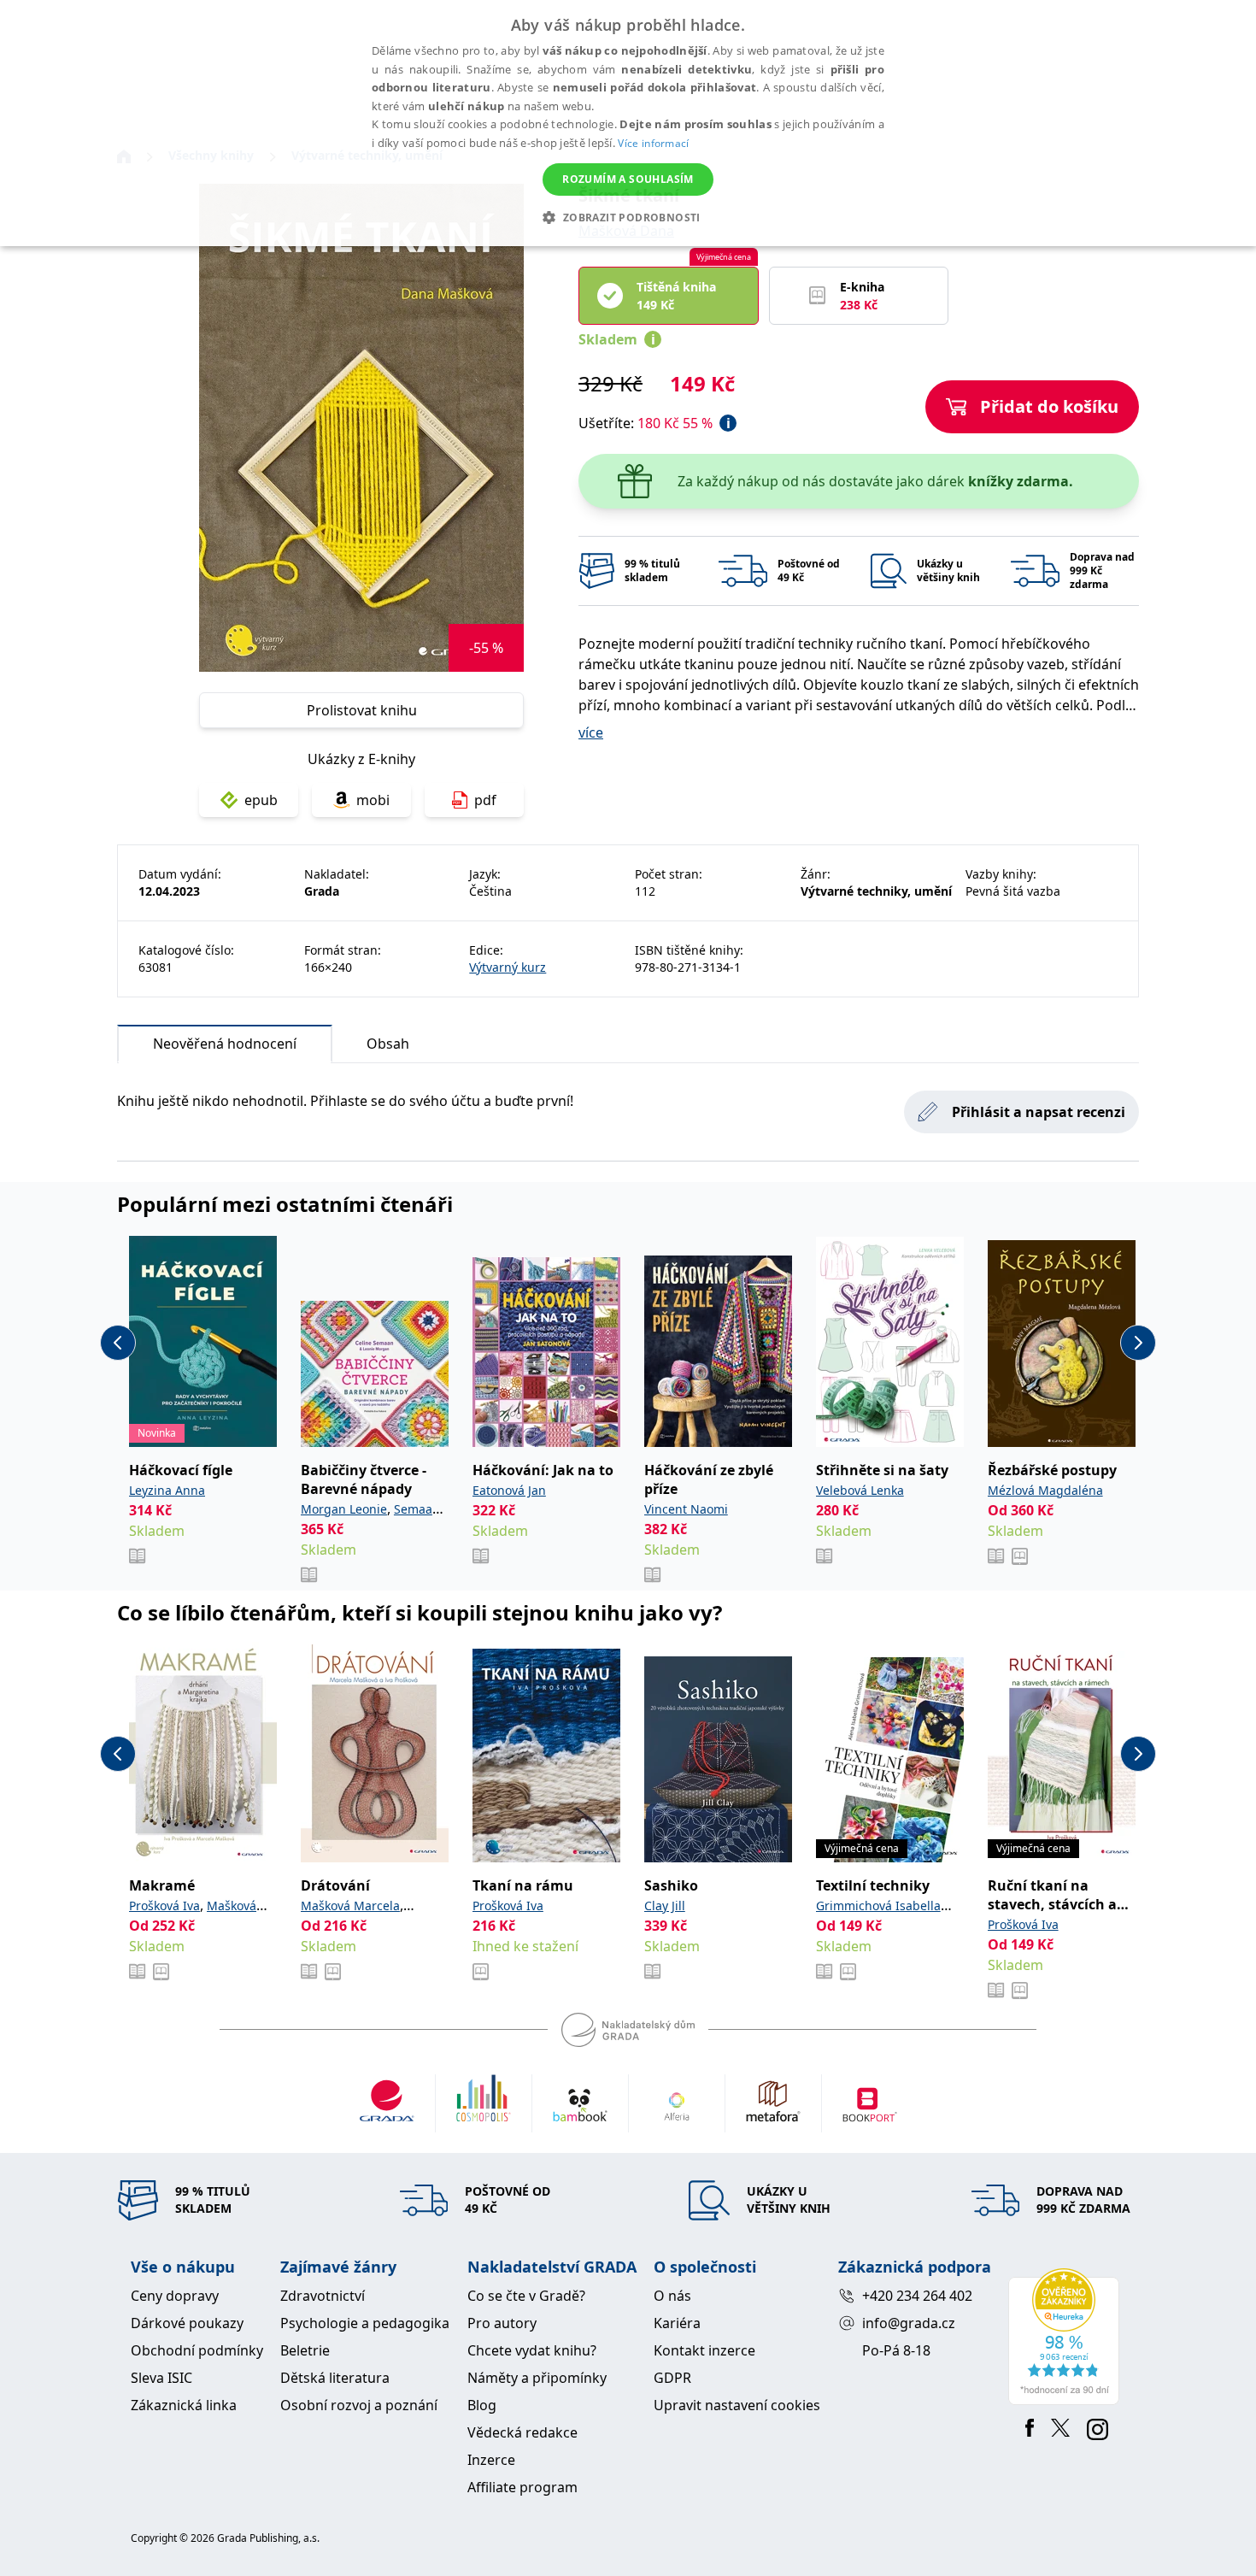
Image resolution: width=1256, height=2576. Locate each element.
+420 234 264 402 (917, 2296)
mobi (373, 800)
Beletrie (305, 2350)
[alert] (628, 123)
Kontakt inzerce (704, 2350)
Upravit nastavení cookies (737, 2405)
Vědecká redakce (522, 2432)
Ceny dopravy (175, 2296)
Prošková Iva (164, 1906)
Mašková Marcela (350, 1906)
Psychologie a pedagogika (365, 2323)
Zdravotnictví (323, 2296)
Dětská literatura (335, 2378)
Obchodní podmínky (197, 2350)
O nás (672, 2296)
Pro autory (502, 2323)
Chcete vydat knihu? (532, 2350)
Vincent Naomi (686, 1509)
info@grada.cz (909, 2323)
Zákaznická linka (184, 2405)
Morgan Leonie (344, 1509)
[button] (628, 217)
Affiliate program (522, 2487)
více (591, 732)
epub (261, 800)
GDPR (672, 2378)
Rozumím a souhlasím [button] (628, 179)
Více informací (653, 143)
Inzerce (491, 2460)
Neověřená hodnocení (225, 1044)
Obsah (388, 1044)
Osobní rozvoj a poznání (359, 2405)
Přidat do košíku (1049, 406)
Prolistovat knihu (362, 710)
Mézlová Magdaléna (1045, 1490)
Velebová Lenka (860, 1490)
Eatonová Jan (509, 1490)
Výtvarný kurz (508, 967)
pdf (485, 800)
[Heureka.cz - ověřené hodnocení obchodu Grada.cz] (1067, 2337)
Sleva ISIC (161, 2378)
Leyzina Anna (167, 1490)
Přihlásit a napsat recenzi (1039, 1112)
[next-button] (1138, 1343)
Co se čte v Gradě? (526, 2296)
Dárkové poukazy (187, 2323)
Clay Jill (665, 1906)
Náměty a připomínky (537, 2378)
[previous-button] (118, 1343)
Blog (482, 2405)
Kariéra (677, 2323)
